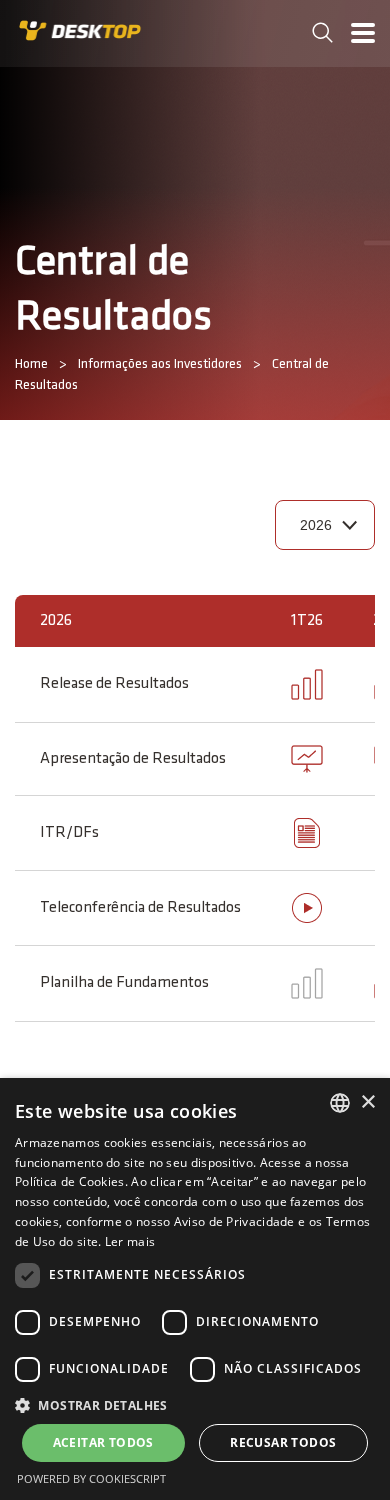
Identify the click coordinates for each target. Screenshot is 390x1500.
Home (31, 364)
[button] (195, 1404)
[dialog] (195, 1289)
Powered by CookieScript (91, 1478)
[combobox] (340, 1103)
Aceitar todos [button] (103, 1442)
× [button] (367, 1102)
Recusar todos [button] (283, 1442)
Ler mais (130, 1241)
